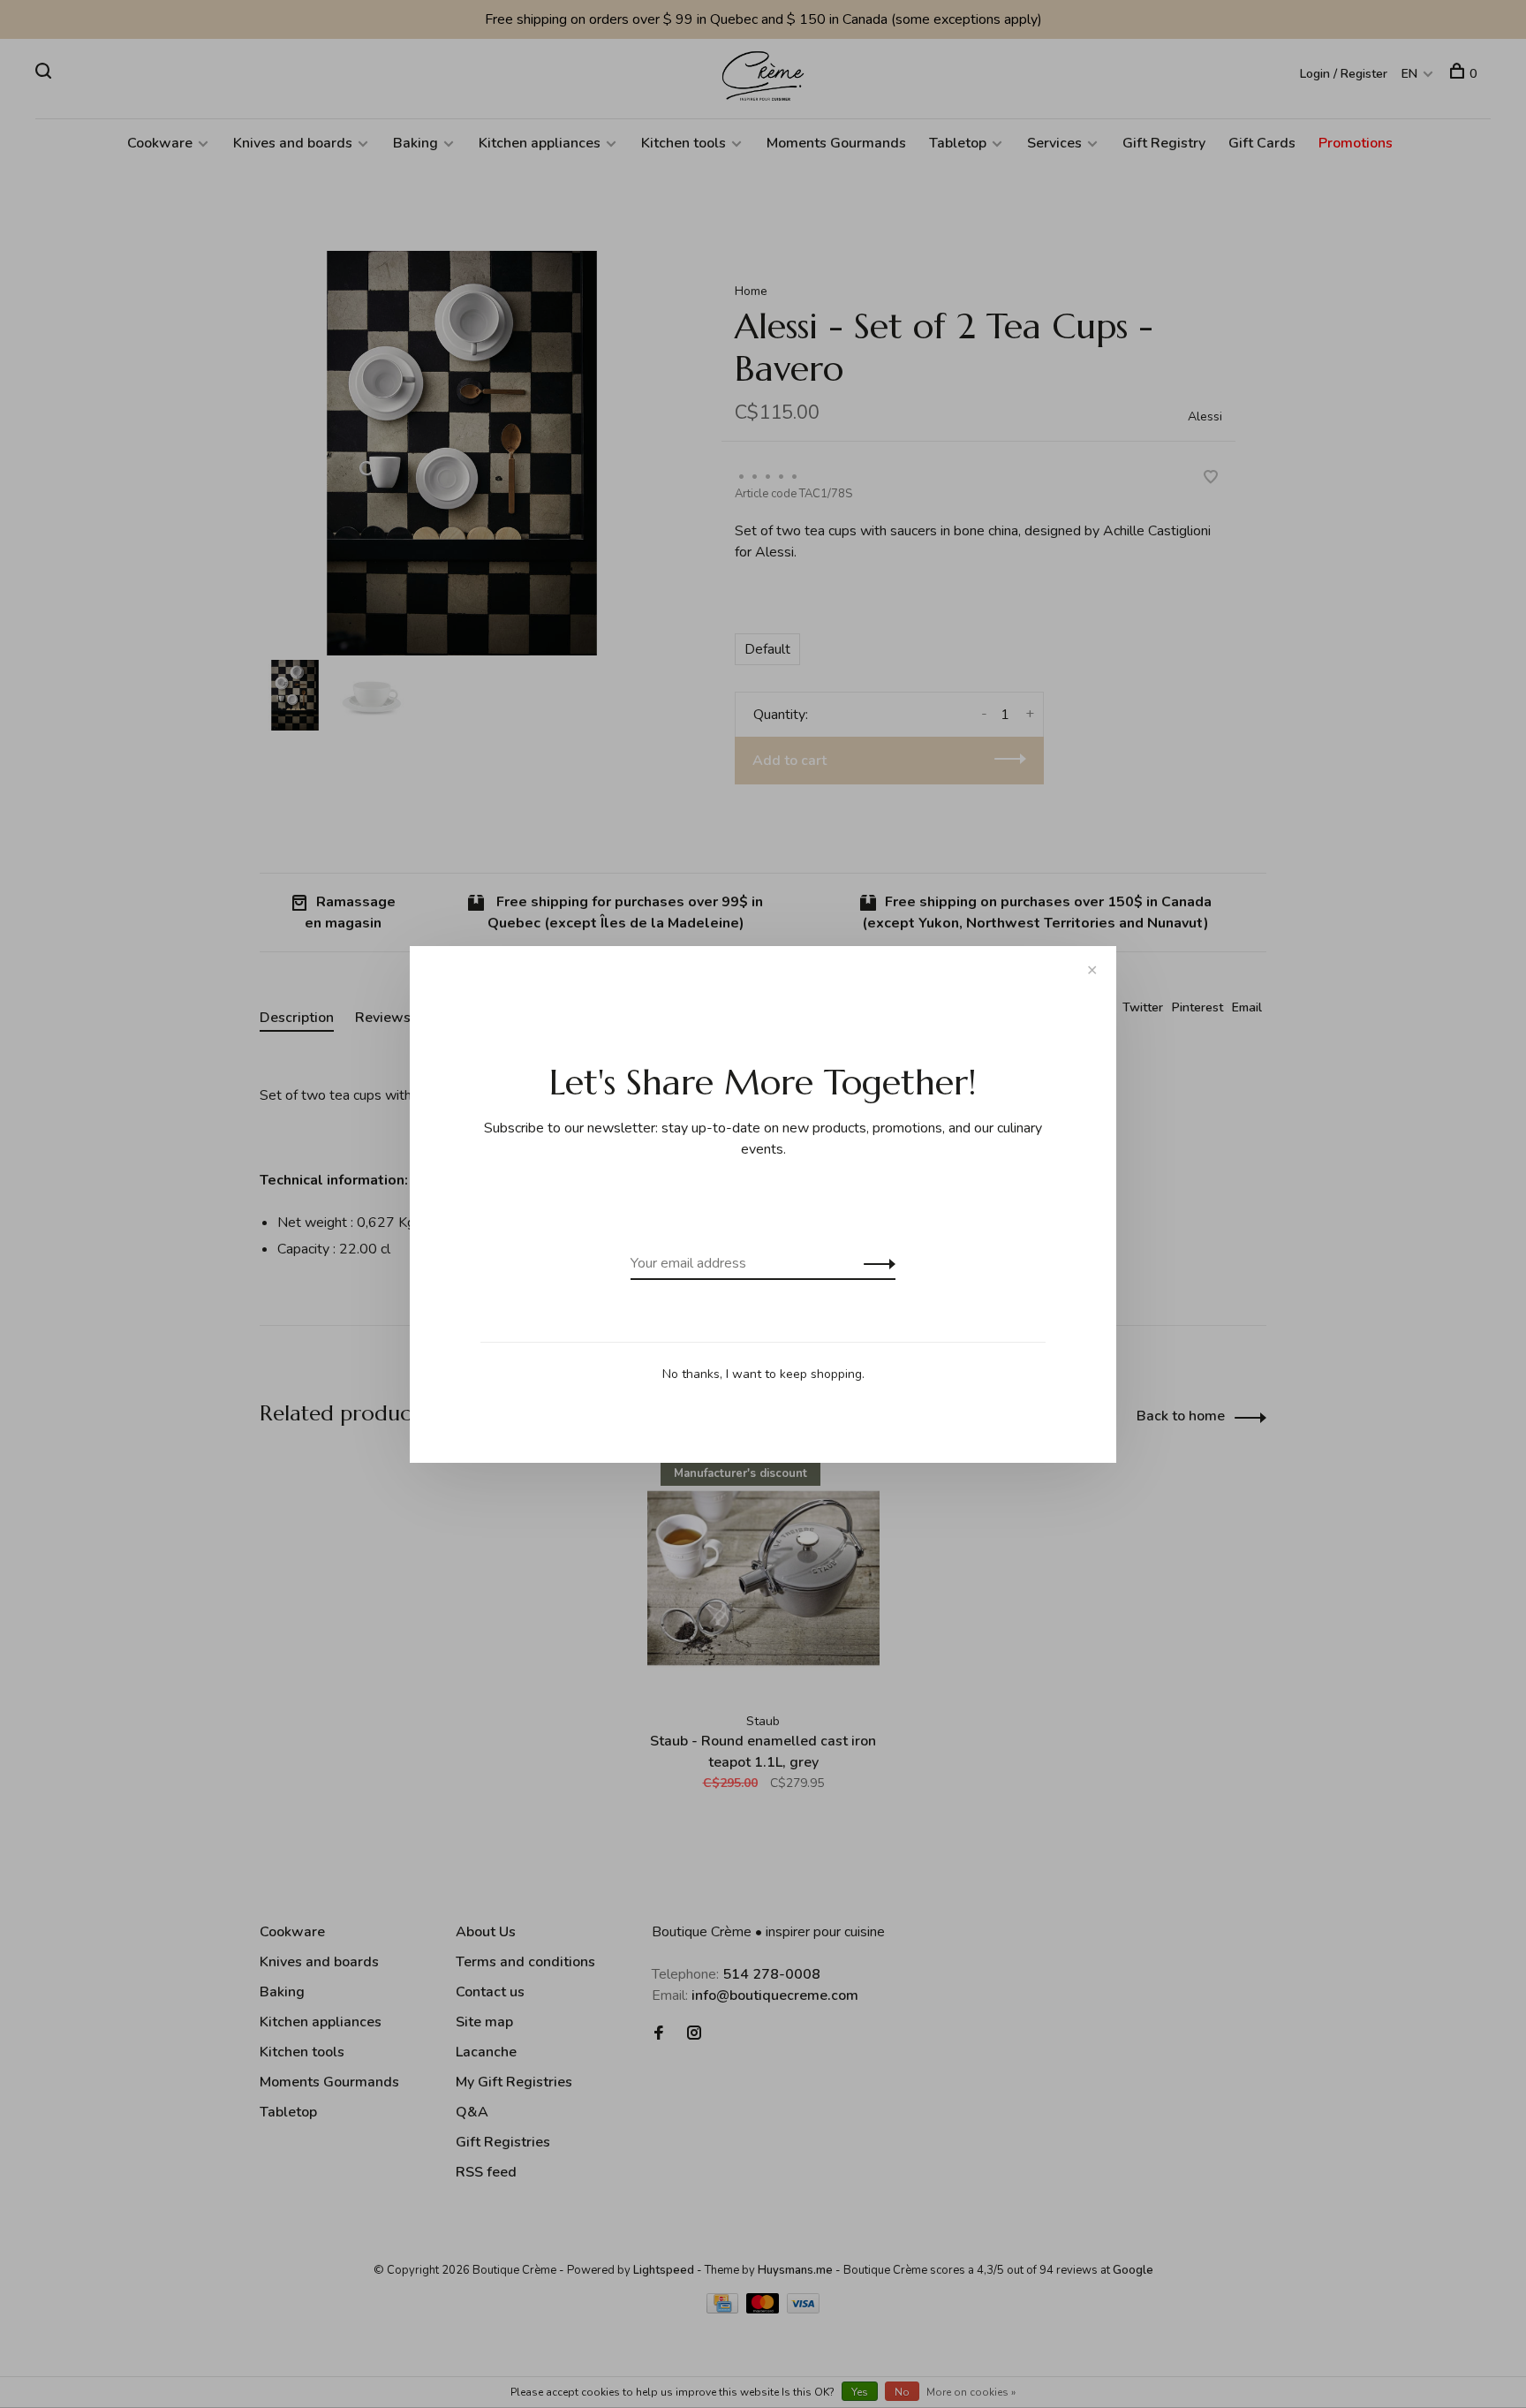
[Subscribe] (875, 1263)
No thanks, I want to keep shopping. (763, 1374)
